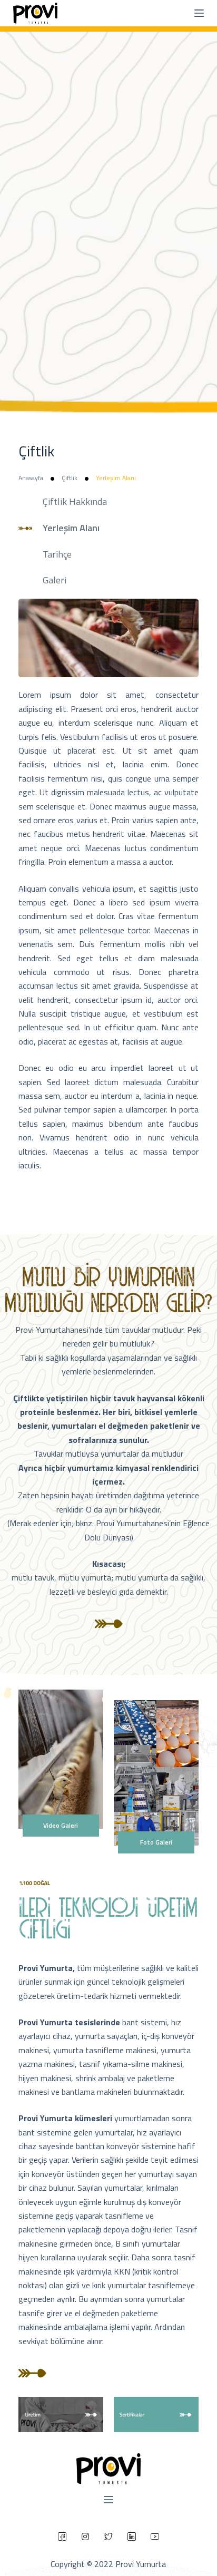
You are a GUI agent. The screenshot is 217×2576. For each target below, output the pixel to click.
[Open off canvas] (108, 2500)
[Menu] (199, 13)
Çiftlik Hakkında (75, 501)
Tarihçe (57, 554)
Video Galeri (61, 1825)
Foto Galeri (156, 1842)
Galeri (55, 580)
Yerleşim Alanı (71, 528)
